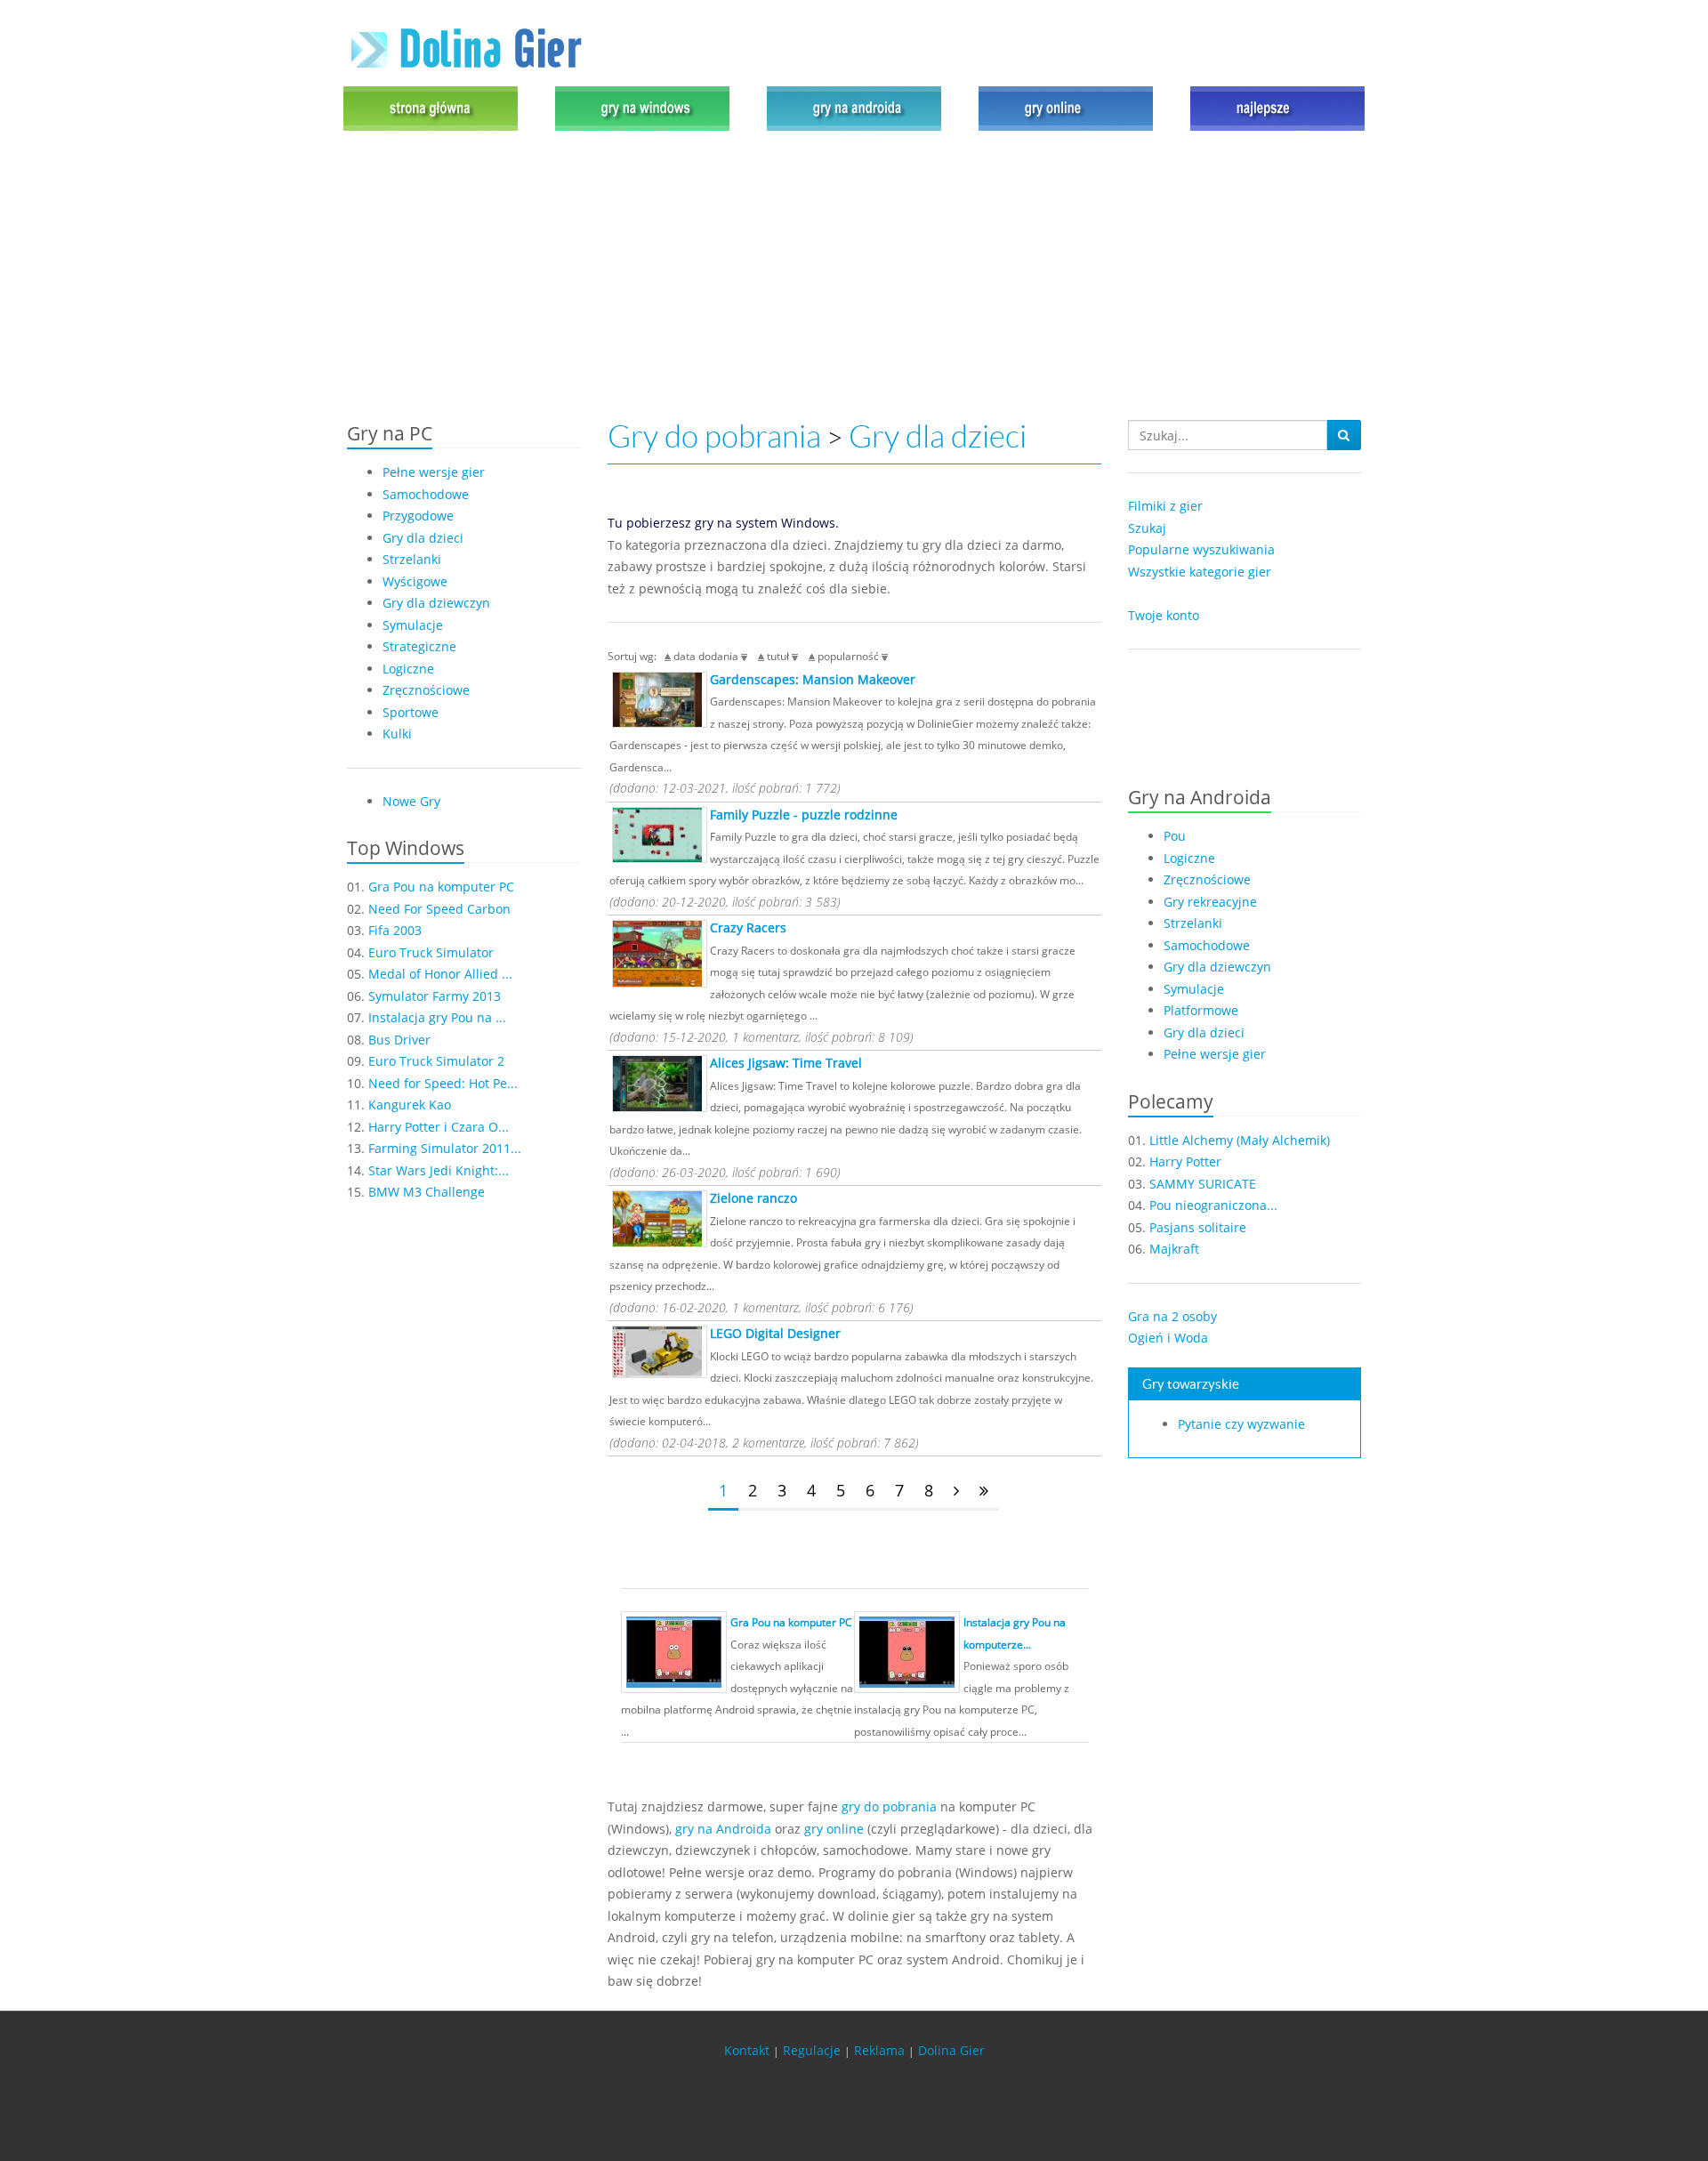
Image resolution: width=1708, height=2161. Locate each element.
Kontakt (747, 2050)
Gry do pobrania (714, 436)
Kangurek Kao (410, 1105)
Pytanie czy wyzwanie (1241, 1424)
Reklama (879, 2050)
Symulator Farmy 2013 (435, 996)
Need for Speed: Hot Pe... (443, 1083)
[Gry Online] (1066, 107)
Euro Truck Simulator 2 (436, 1061)
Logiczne (408, 669)
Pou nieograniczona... (1213, 1205)
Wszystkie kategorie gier (1200, 572)
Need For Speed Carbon (439, 909)
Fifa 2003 (395, 930)
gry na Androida (723, 1829)
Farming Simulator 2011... (445, 1148)
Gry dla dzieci (423, 538)
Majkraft (1174, 1249)
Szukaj (1147, 528)
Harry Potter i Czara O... (439, 1127)
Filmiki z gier (1165, 506)
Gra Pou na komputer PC (441, 887)
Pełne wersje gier (434, 472)
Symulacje (413, 625)
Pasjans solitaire (1198, 1227)
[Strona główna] (435, 107)
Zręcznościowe (426, 690)
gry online (834, 1829)
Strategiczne (419, 646)
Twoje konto (1164, 615)
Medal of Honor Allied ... (440, 974)
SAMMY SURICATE (1203, 1184)
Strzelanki (412, 559)
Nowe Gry (411, 801)
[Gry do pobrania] (642, 107)
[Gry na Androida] (854, 107)
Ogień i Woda (1168, 1338)
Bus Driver (399, 1040)
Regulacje (812, 2050)
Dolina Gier (951, 2050)
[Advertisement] (854, 278)
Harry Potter (1185, 1161)
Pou (1175, 836)
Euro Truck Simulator (431, 952)
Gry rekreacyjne (1210, 902)
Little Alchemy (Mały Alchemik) (1240, 1140)
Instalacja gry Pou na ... (437, 1017)
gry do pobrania (889, 1806)
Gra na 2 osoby (1172, 1316)
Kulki (397, 734)
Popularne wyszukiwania (1201, 549)
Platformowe (1201, 1010)
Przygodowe (418, 516)
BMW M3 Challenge (427, 1192)
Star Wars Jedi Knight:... (439, 1170)
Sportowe (411, 712)
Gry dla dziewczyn (436, 603)
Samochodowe (426, 494)
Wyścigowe (415, 581)
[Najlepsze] (1273, 107)
